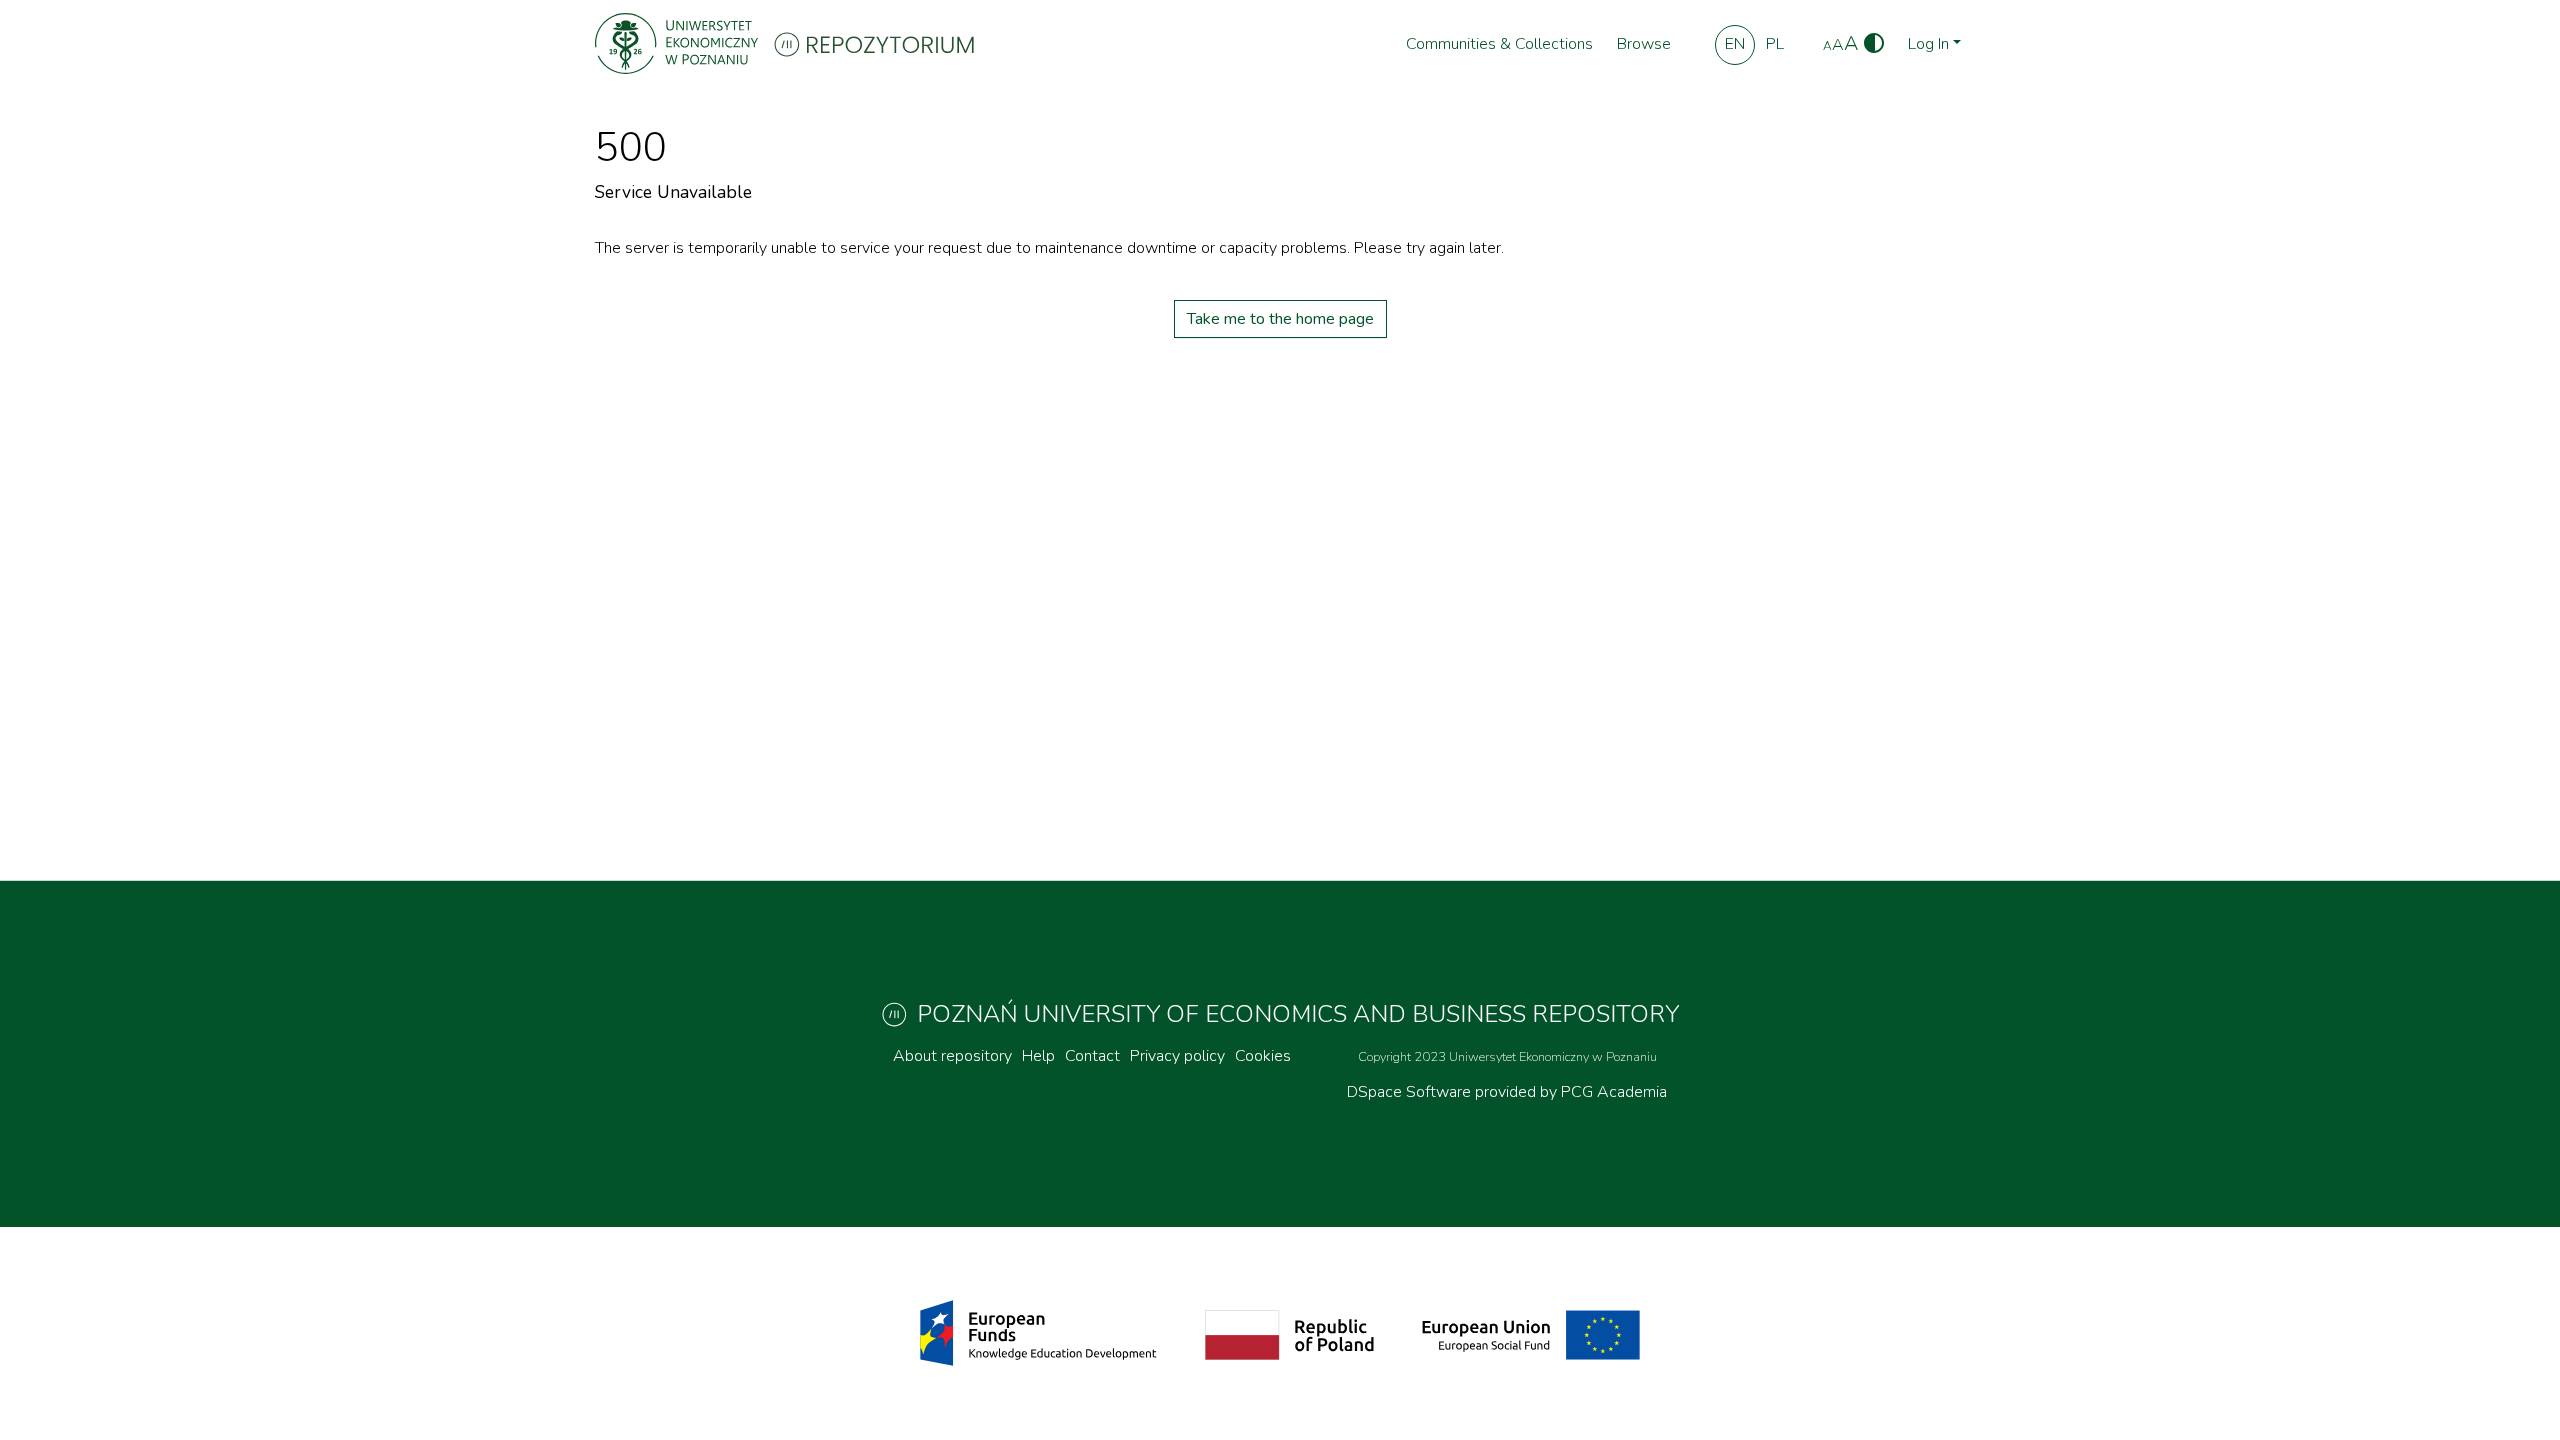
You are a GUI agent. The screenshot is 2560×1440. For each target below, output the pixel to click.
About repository (952, 1056)
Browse (1644, 44)
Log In (1928, 44)
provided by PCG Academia (1571, 1092)
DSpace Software (1411, 1092)
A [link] (1827, 46)
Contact (1092, 1056)
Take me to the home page (1280, 319)
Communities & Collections (1499, 44)
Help (1038, 1056)
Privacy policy (1177, 1056)
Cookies (1263, 1056)
